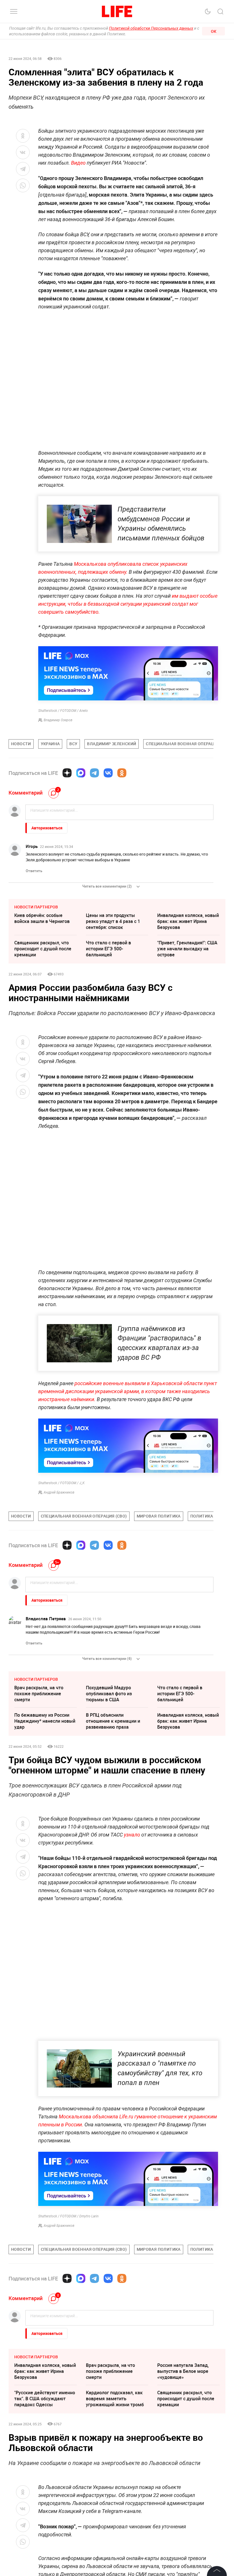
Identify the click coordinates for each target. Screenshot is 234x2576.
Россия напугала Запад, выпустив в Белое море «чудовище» (183, 2371)
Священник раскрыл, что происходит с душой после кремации (43, 949)
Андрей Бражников (59, 1492)
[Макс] (81, 773)
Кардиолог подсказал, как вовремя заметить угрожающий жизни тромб (115, 2399)
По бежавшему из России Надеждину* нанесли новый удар (45, 1721)
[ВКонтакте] (108, 773)
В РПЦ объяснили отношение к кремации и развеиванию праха (113, 1721)
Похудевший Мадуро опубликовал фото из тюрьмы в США (109, 1694)
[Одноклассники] (122, 773)
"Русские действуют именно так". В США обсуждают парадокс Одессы (45, 2399)
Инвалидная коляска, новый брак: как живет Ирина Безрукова (188, 921)
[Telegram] (94, 773)
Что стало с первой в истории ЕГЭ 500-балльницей (108, 949)
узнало (132, 1835)
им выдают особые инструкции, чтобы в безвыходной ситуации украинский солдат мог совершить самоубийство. (128, 604)
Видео (78, 163)
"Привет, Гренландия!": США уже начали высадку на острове (187, 949)
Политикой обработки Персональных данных (151, 28)
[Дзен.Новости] (67, 773)
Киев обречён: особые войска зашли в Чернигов (42, 918)
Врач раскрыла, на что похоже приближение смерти (39, 1694)
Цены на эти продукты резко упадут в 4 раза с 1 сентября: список (113, 921)
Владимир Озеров (58, 720)
